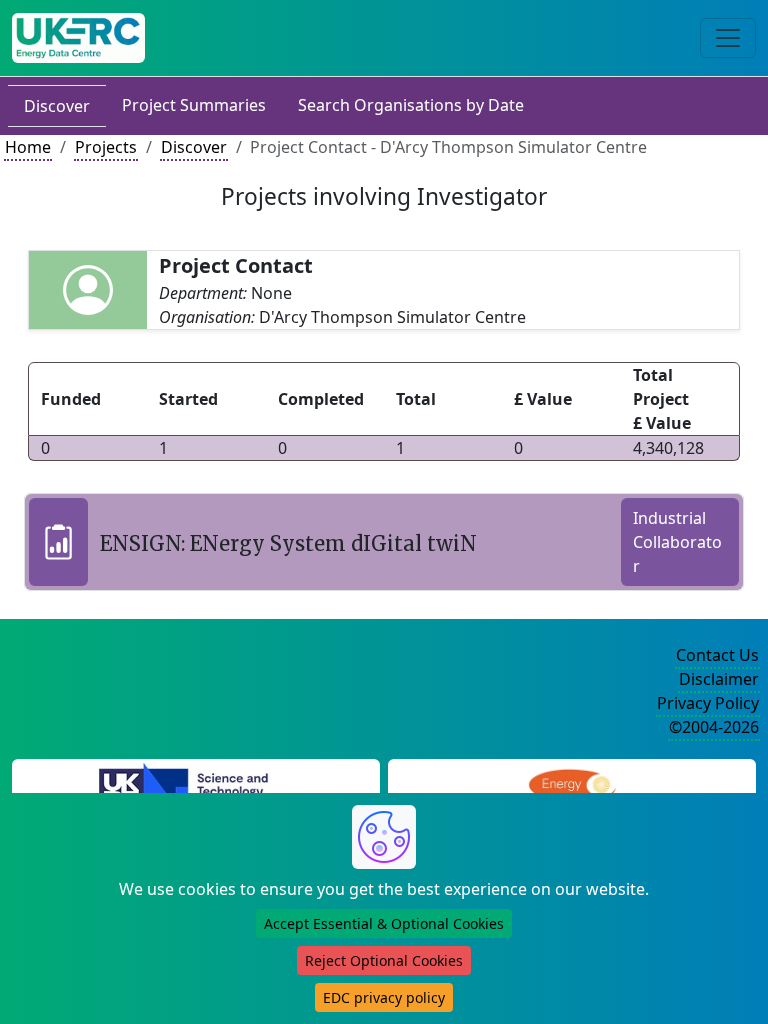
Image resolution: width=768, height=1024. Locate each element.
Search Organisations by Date (411, 105)
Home (28, 147)
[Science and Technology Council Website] (196, 787)
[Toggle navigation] (728, 38)
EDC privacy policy (384, 997)
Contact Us (717, 655)
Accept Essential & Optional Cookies (384, 923)
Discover (57, 106)
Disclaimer (719, 679)
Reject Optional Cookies (384, 960)
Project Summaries (194, 105)
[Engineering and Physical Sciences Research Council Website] (571, 787)
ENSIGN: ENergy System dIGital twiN (288, 543)
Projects (106, 147)
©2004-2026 (714, 727)
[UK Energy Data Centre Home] (78, 38)
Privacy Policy (708, 703)
